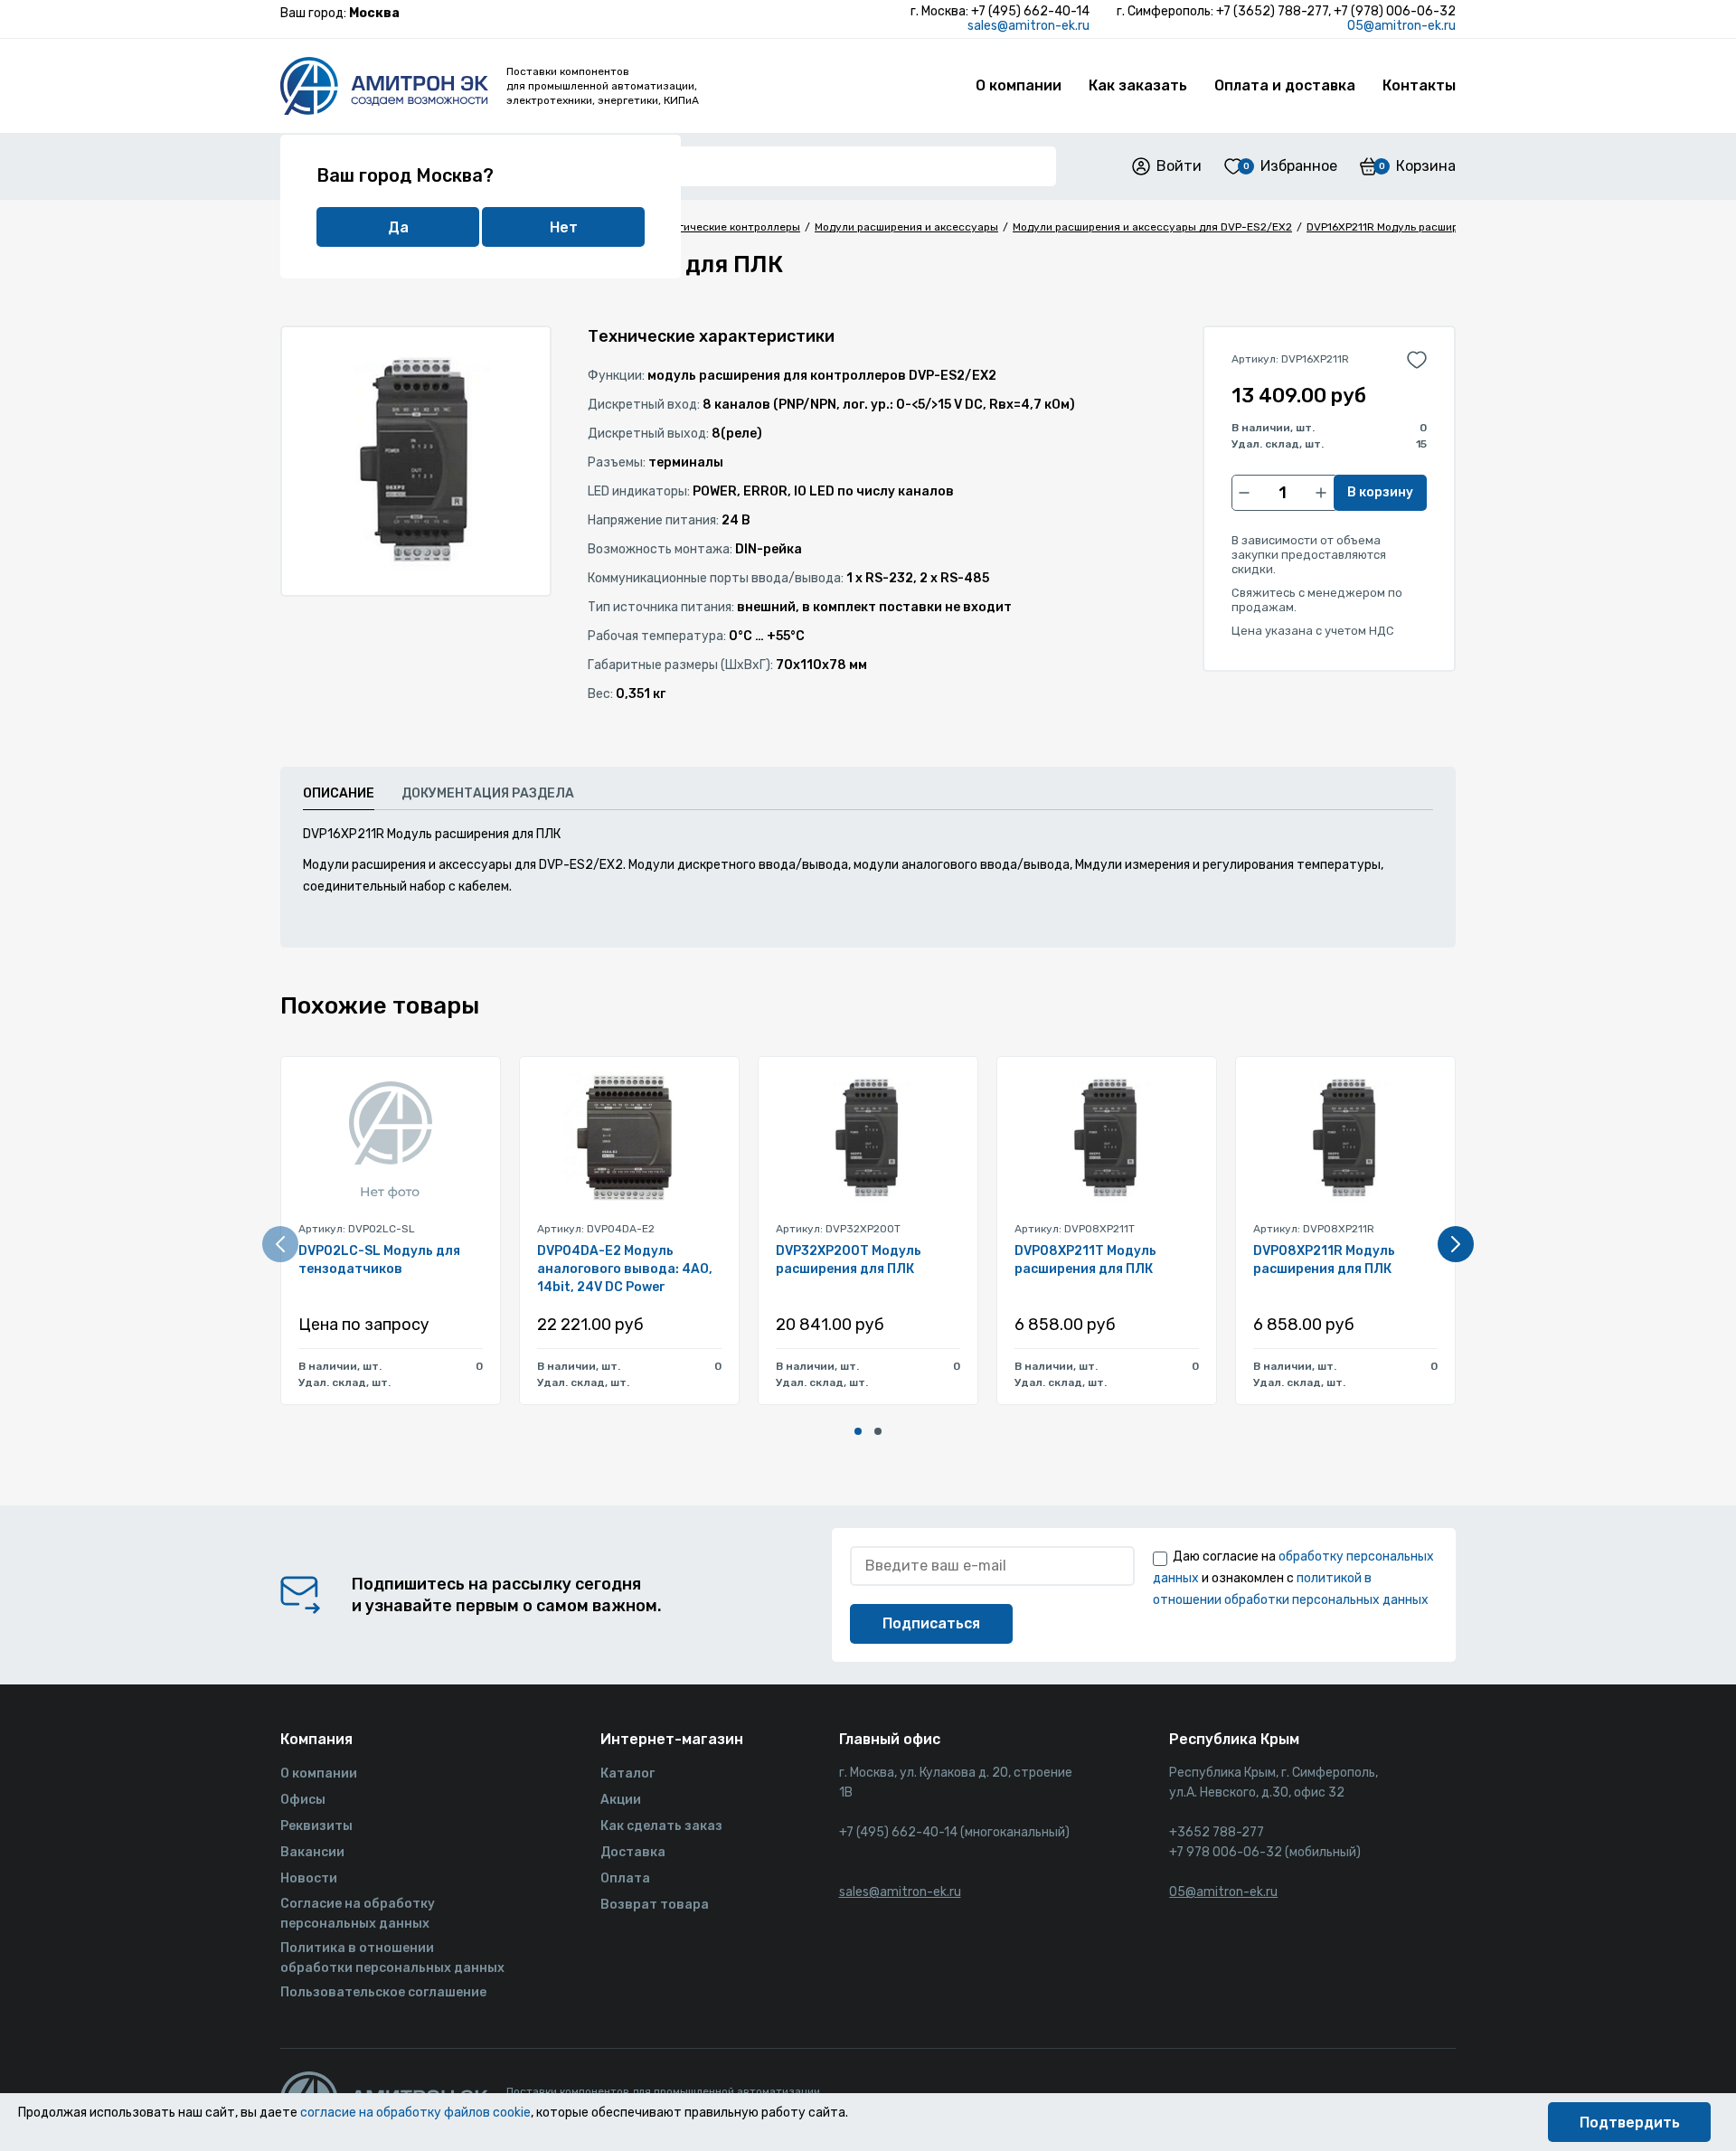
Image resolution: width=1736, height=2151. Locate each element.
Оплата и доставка (1285, 85)
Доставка (633, 1852)
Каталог (627, 1774)
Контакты (1419, 85)
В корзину (1380, 492)
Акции (621, 1800)
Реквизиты (316, 1826)
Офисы (303, 1800)
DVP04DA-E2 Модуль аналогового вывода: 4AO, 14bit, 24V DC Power (625, 1269)
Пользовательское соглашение (383, 1992)
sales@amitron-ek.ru (1028, 26)
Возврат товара (655, 1905)
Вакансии (312, 1852)
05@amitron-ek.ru (1401, 26)
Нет (564, 227)
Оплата (625, 1878)
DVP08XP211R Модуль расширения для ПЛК (1324, 1260)
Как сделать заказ (661, 1826)
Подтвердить (1630, 2123)
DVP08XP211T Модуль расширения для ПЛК (1085, 1260)
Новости (309, 1878)
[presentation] (280, 1244)
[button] (858, 1431)
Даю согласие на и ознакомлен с (1293, 1578)
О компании (1019, 85)
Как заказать (1138, 85)
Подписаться (931, 1623)
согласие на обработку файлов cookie (415, 2113)
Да (398, 227)
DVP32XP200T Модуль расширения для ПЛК (849, 1260)
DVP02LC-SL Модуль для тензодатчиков (379, 1260)
